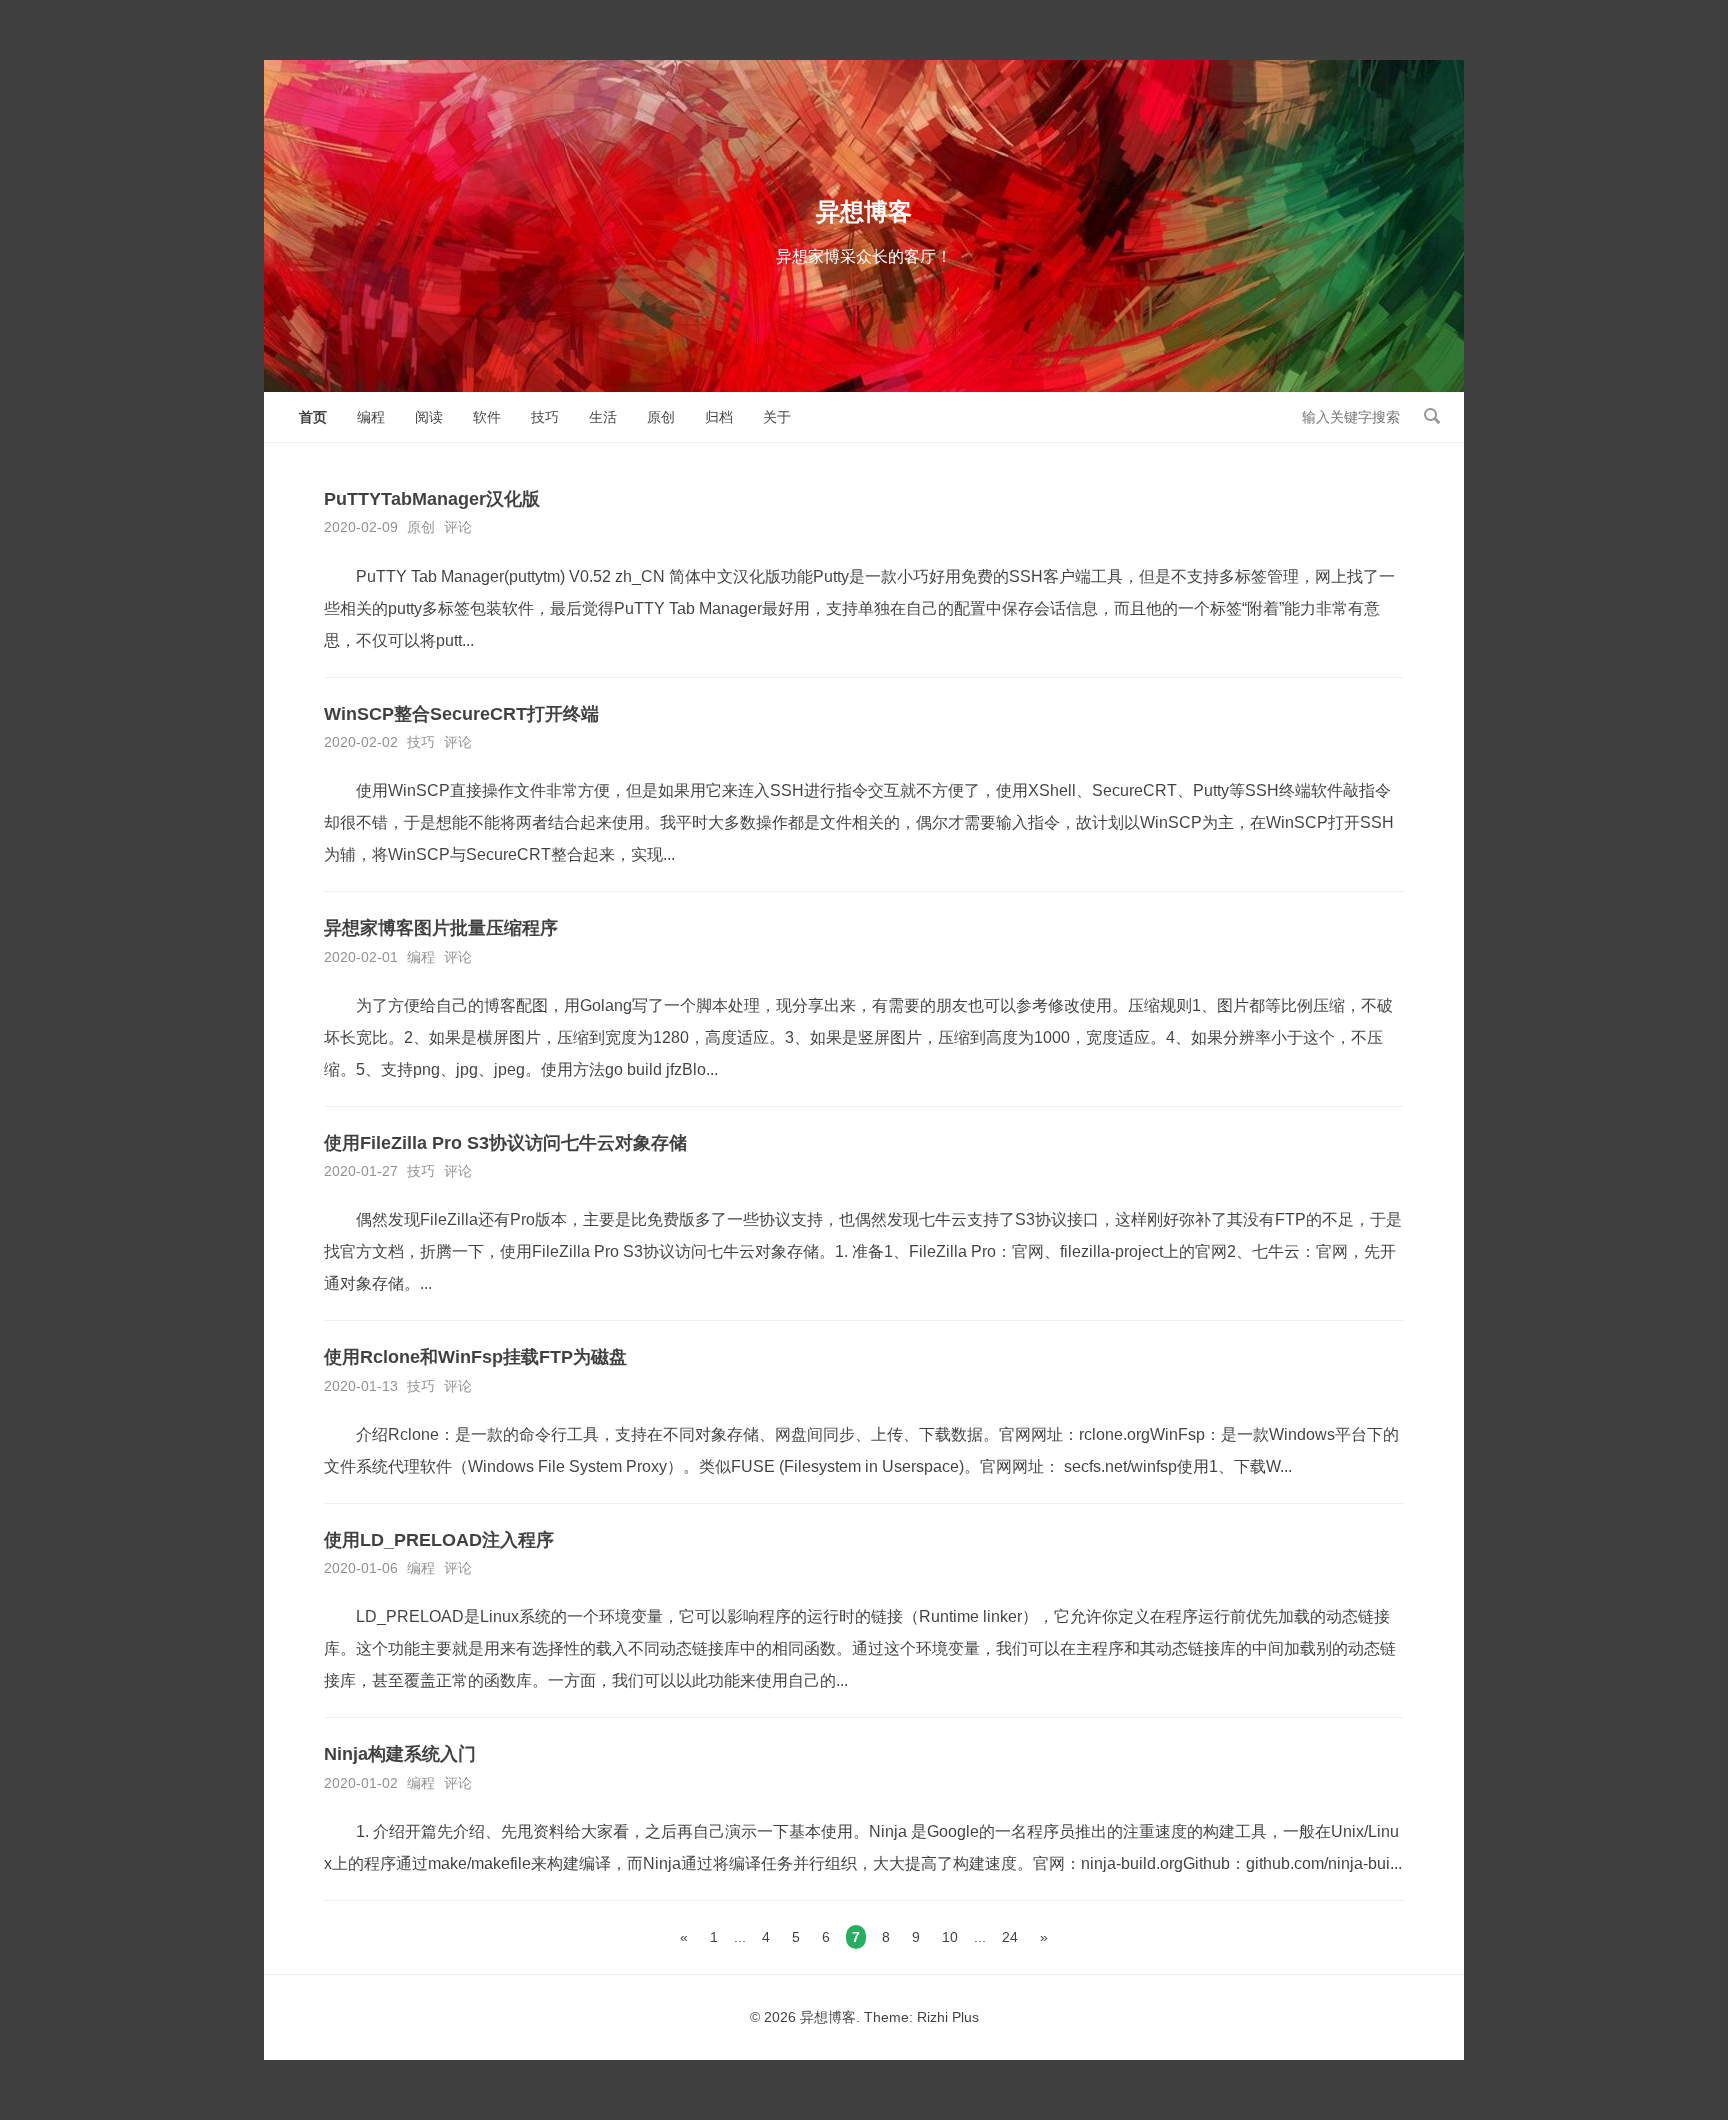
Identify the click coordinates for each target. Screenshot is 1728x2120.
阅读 (429, 417)
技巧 (545, 417)
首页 (313, 417)
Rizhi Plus (948, 2017)
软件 (487, 417)
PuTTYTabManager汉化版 (432, 499)
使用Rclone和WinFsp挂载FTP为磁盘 (475, 1357)
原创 (661, 417)
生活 (603, 417)
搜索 (1432, 416)
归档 (719, 417)
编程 (371, 417)
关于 (777, 417)
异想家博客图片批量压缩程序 (441, 928)
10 (950, 1937)
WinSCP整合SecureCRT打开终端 (461, 714)
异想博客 (864, 211)
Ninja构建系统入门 (400, 1754)
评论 (458, 527)
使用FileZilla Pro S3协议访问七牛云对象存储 (505, 1143)
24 (1010, 1937)
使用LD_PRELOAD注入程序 (439, 1540)
